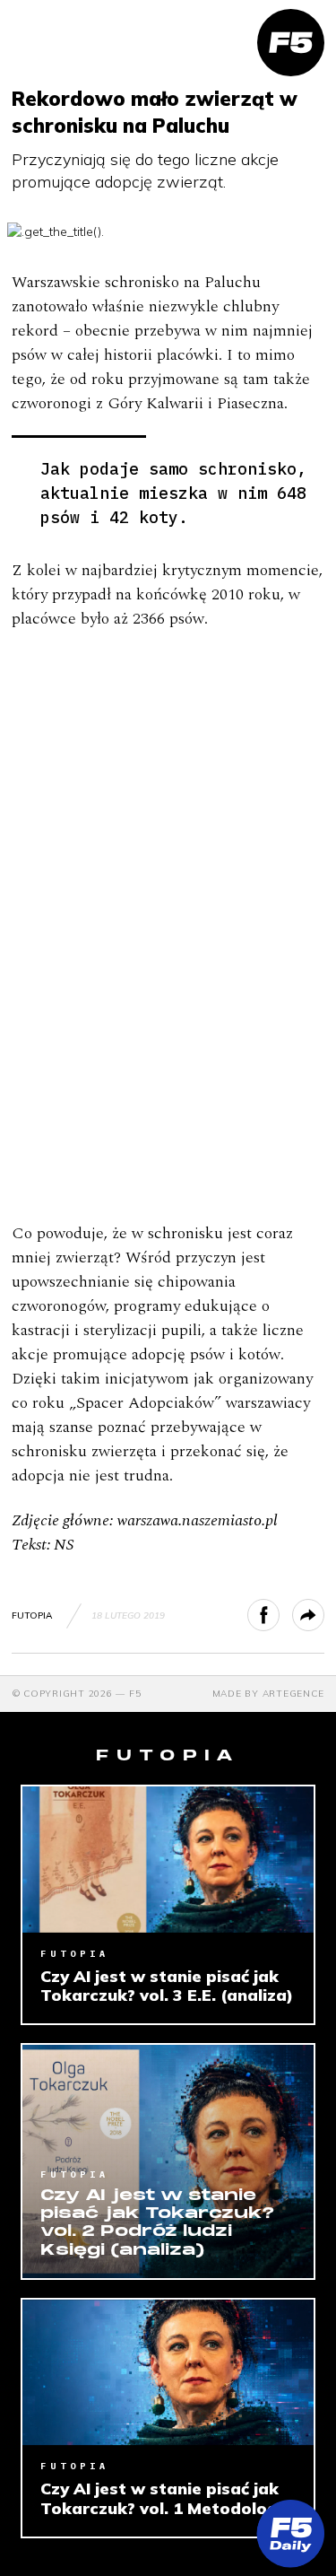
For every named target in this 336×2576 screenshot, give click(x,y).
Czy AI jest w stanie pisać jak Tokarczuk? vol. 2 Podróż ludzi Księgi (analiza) (157, 2223)
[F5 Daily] (291, 2533)
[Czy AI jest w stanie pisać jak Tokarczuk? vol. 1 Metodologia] (168, 2372)
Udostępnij (279, 1615)
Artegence (293, 1694)
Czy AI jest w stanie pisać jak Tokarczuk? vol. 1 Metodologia (167, 2498)
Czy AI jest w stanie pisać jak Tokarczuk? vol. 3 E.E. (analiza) (167, 1986)
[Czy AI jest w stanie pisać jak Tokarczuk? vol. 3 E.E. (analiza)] (168, 1859)
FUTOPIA (32, 1615)
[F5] (291, 43)
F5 (135, 1694)
